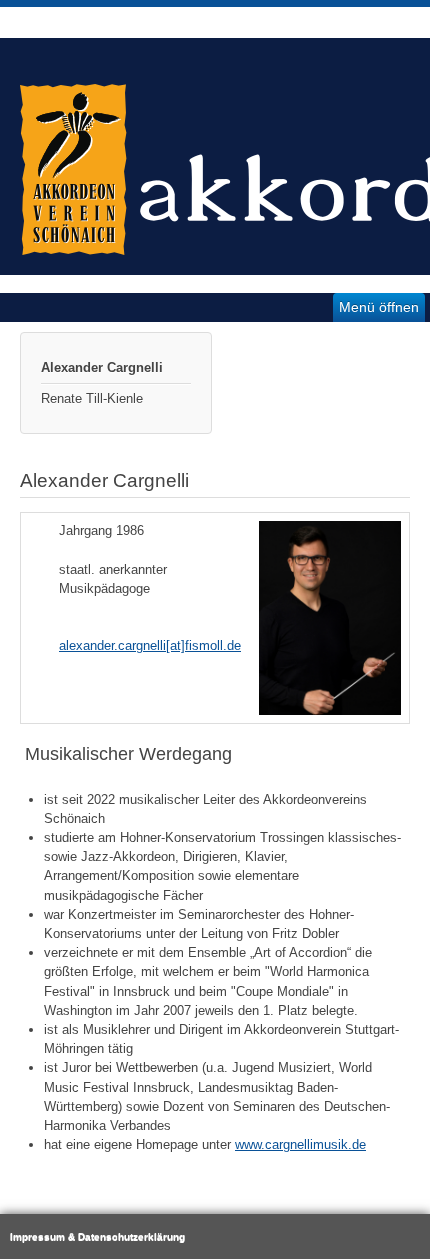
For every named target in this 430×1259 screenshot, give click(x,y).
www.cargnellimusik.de (300, 1144)
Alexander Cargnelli (102, 367)
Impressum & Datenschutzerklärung (97, 1236)
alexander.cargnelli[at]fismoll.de (150, 645)
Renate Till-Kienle (92, 398)
